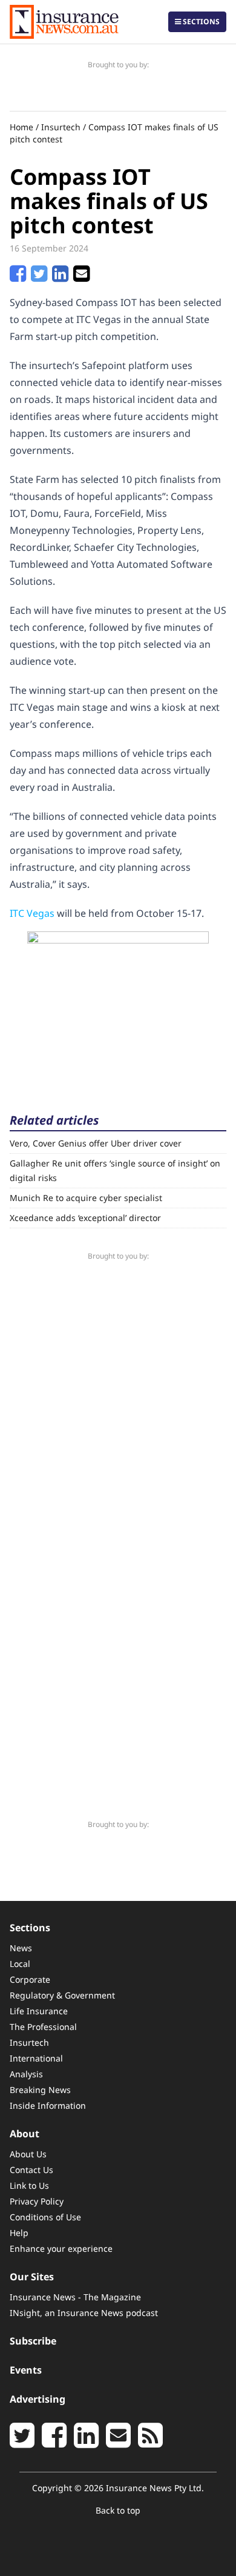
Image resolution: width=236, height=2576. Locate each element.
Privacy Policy (37, 2201)
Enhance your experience (61, 2248)
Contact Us (31, 2170)
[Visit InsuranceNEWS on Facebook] (54, 2442)
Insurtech (61, 127)
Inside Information (48, 2105)
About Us (28, 2154)
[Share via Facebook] (18, 277)
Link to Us (29, 2185)
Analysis (26, 2074)
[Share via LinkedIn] (60, 277)
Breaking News (40, 2090)
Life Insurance (39, 2011)
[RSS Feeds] (150, 2442)
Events (26, 2370)
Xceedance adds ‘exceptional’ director (85, 1218)
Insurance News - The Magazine (75, 2297)
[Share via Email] (81, 277)
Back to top (118, 2510)
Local (20, 1964)
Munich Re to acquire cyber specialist (86, 1198)
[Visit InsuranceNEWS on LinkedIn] (86, 2442)
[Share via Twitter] (39, 277)
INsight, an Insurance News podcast (84, 2313)
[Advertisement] (118, 1007)
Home (21, 127)
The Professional (43, 2027)
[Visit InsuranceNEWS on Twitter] (22, 2442)
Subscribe (33, 2341)
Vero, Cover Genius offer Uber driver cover (96, 1143)
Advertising (38, 2399)
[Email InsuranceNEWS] (118, 2442)
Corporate (30, 1979)
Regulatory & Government (62, 1995)
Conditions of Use (45, 2217)
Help (19, 2233)
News (21, 1948)
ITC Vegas (32, 913)
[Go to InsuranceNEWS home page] (64, 22)
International (36, 2058)
